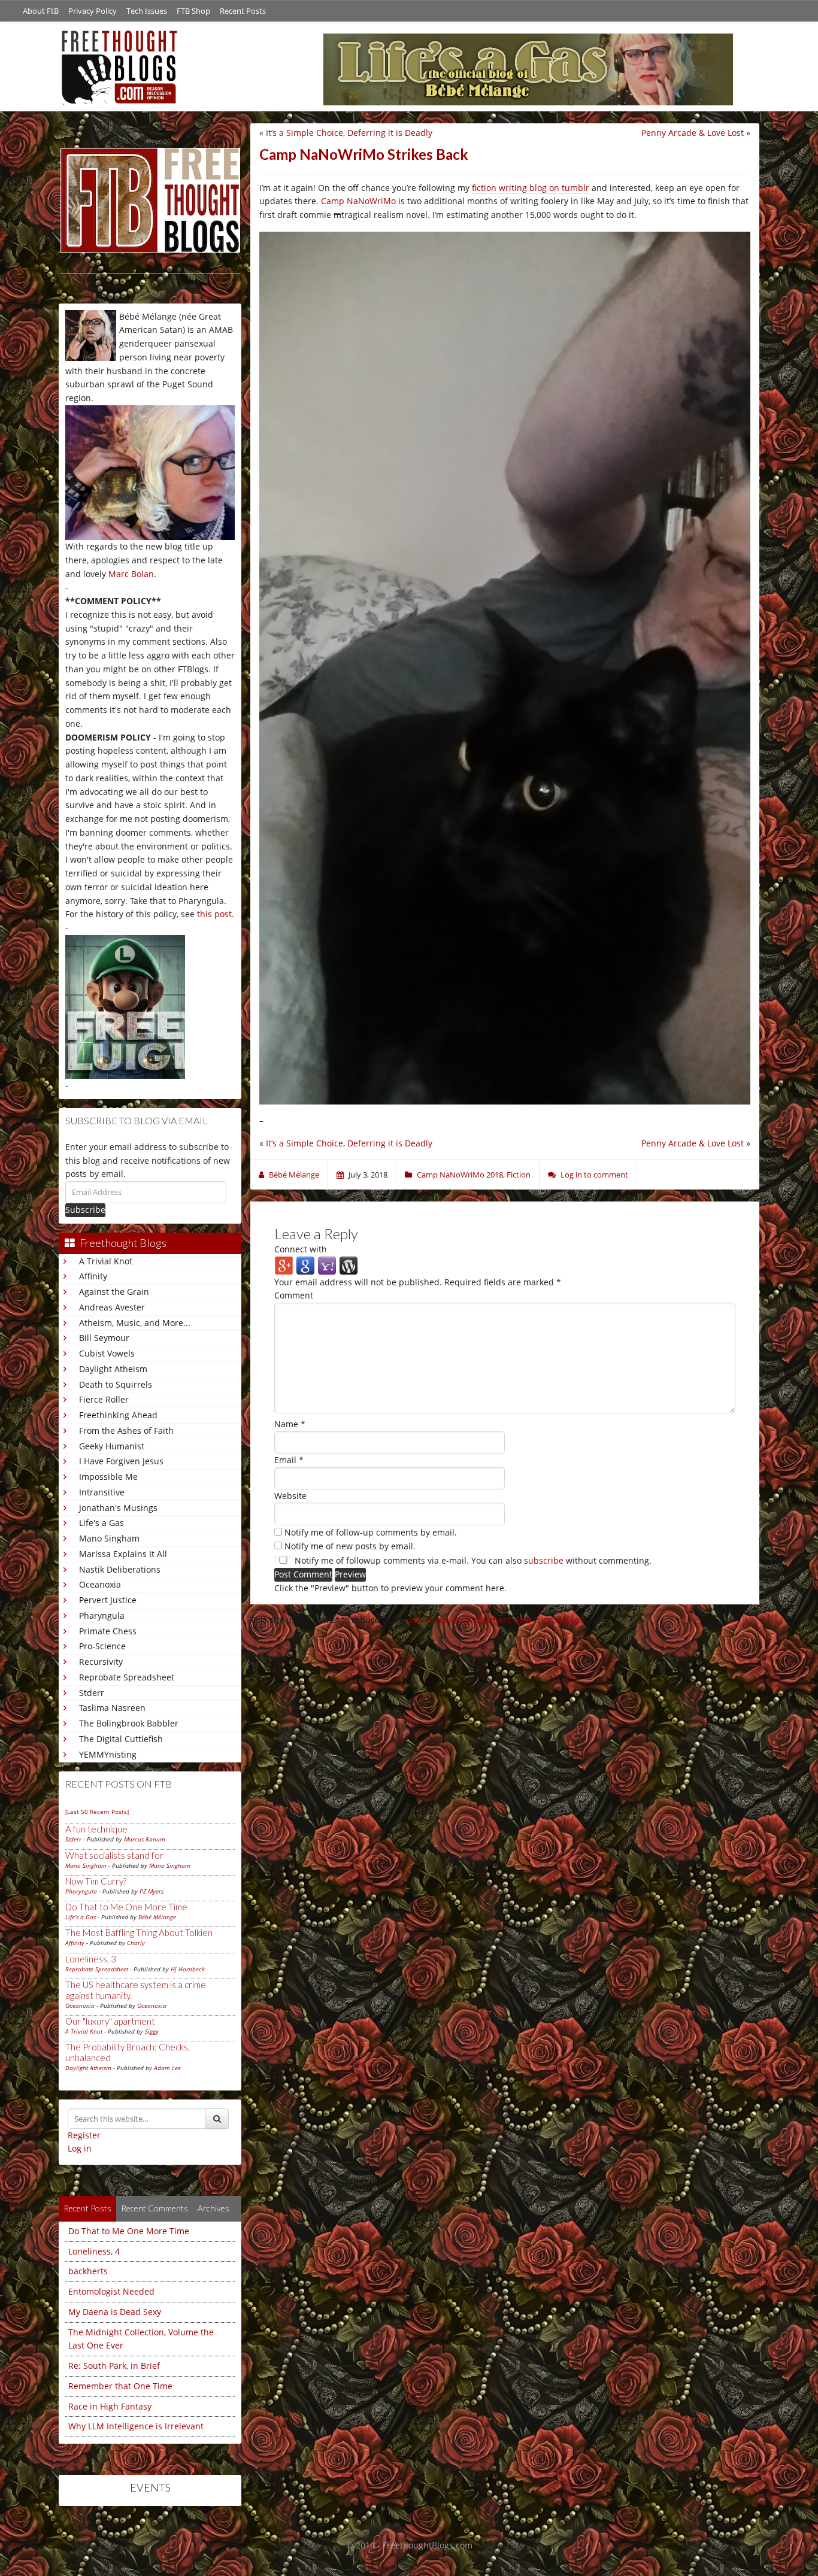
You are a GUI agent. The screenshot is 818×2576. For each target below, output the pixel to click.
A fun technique (96, 1829)
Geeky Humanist (112, 1446)
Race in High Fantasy (110, 2406)
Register (84, 2135)
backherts (88, 2271)
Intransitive (102, 1492)
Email (289, 1460)
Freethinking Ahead (118, 1415)
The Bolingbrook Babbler (129, 1723)
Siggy (152, 2031)
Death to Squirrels (116, 1384)
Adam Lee (167, 2068)
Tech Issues (147, 11)
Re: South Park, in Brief (114, 2366)
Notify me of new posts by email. (350, 1546)
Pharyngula (102, 1615)
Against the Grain (114, 1292)
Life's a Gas (102, 1523)
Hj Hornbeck (188, 1969)
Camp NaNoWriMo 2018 (460, 1175)
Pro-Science (102, 1646)
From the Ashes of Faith (126, 1430)
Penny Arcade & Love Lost (693, 133)
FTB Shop (193, 11)
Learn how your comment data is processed (497, 1620)
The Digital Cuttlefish (121, 1739)
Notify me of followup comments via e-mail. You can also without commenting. (472, 1560)
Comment (294, 1295)
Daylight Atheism (113, 1369)
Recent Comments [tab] (154, 2208)
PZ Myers (152, 1891)
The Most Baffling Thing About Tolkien (139, 1932)
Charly (136, 1943)
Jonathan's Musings (118, 1508)
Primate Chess (108, 1631)
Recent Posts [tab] (87, 2208)
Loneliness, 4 (94, 2251)
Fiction (519, 1175)
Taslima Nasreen (112, 1708)
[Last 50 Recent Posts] (97, 1812)
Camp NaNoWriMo (358, 201)
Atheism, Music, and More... (135, 1323)
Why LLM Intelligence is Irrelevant (136, 2426)
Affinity (93, 1276)
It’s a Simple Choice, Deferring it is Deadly (349, 133)
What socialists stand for (114, 1855)
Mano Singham (109, 1538)
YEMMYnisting (108, 1754)
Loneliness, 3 (91, 1959)
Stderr (92, 1693)
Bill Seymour (104, 1338)
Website (290, 1496)
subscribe (544, 1560)
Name (290, 1424)
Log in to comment (594, 1175)
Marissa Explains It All (123, 1554)
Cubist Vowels (107, 1353)
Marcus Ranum (145, 1839)
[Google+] (284, 1265)
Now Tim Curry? (96, 1881)
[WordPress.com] (349, 1265)
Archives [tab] (213, 2208)
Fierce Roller (104, 1399)
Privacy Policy (93, 11)
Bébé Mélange (157, 1917)
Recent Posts (243, 11)
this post (214, 914)
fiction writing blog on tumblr (531, 188)
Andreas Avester (112, 1307)
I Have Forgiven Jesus (121, 1461)
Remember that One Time (120, 2386)
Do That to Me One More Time (126, 1907)
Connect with (301, 1249)
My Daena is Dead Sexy (115, 2312)
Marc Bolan (131, 574)
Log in (80, 2148)
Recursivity (101, 1662)
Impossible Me (108, 1477)
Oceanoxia (100, 1584)
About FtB (41, 11)
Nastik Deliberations (120, 1569)
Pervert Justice (108, 1600)
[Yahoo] (327, 1265)
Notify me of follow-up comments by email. (371, 1532)
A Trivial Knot (106, 1261)
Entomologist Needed (111, 2291)
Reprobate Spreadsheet (127, 1677)
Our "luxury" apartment (110, 2021)
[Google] (305, 1265)
